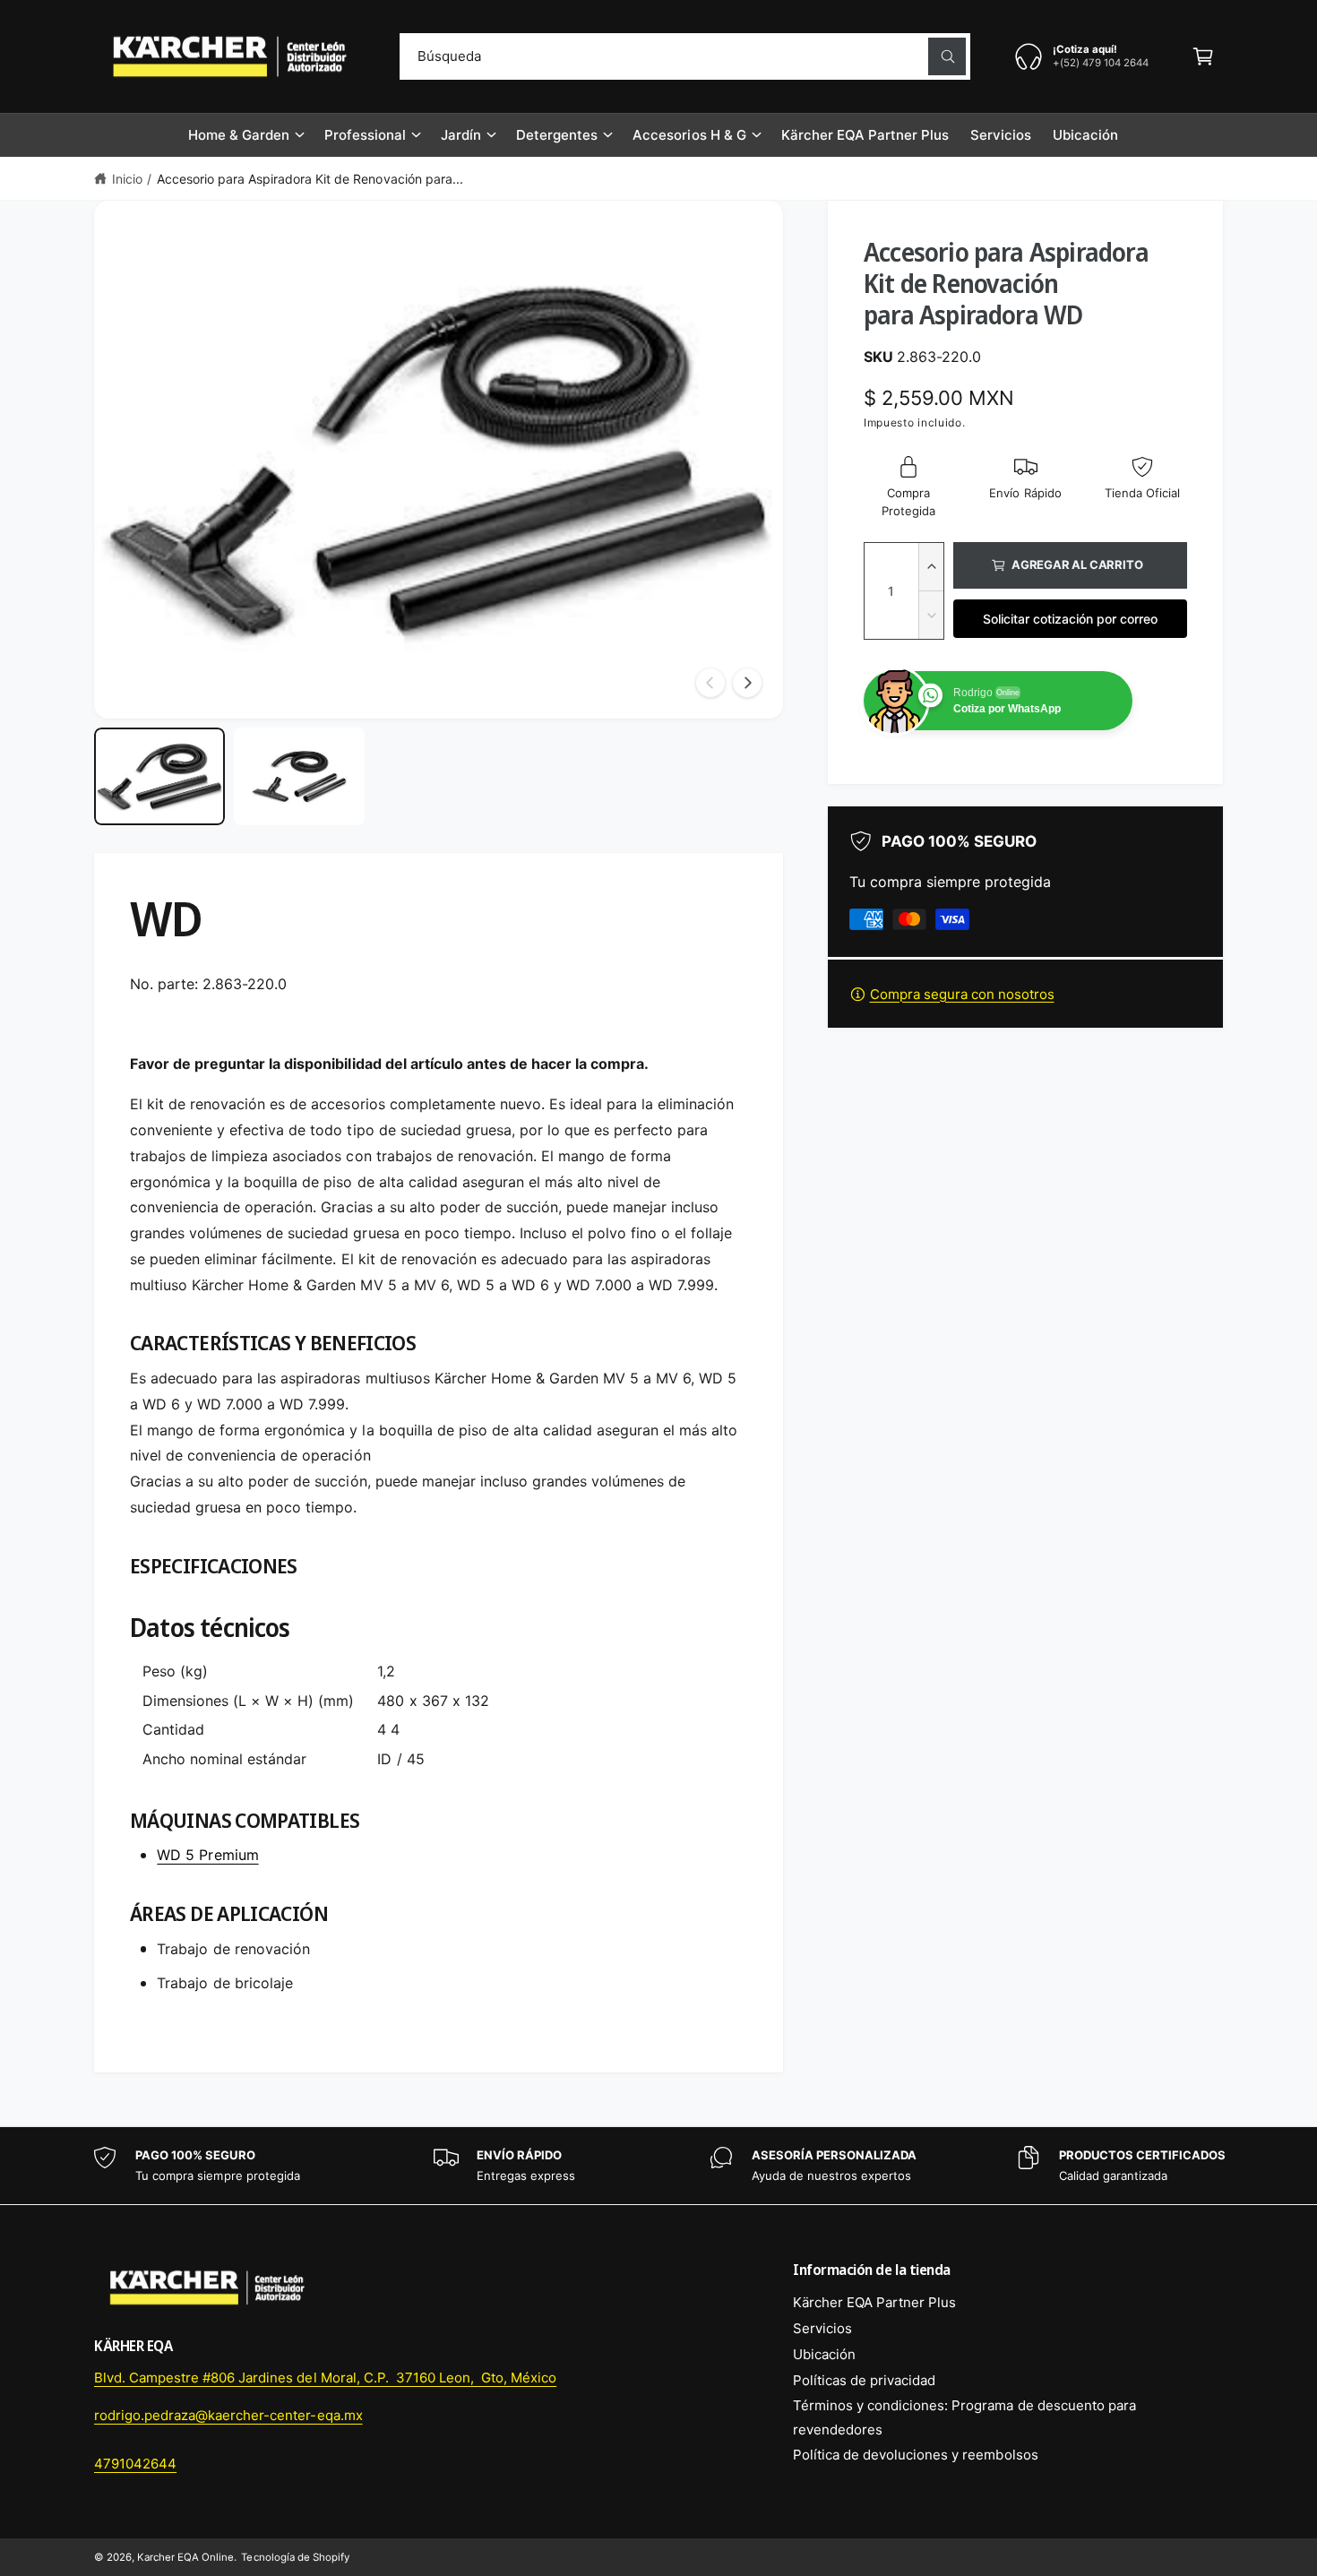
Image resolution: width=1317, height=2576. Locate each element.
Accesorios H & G (689, 135)
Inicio (127, 179)
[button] (1203, 56)
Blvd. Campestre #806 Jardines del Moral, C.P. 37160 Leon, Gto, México (325, 2378)
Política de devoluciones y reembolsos (916, 2455)
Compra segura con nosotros (962, 994)
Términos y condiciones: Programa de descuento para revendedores (964, 2417)
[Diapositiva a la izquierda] (710, 683)
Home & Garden (239, 135)
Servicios (822, 2328)
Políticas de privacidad (864, 2380)
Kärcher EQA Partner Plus (874, 2302)
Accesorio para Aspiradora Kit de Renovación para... (310, 179)
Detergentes (557, 135)
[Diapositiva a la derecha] (747, 683)
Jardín (461, 135)
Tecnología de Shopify (295, 2557)
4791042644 (135, 2464)
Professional (365, 135)
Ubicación (824, 2354)
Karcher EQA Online (185, 2557)
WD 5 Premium (207, 1855)
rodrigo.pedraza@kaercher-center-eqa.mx (228, 2415)
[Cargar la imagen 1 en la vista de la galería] (159, 777)
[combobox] (685, 56)
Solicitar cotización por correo (1070, 619)
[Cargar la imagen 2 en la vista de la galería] (299, 777)
